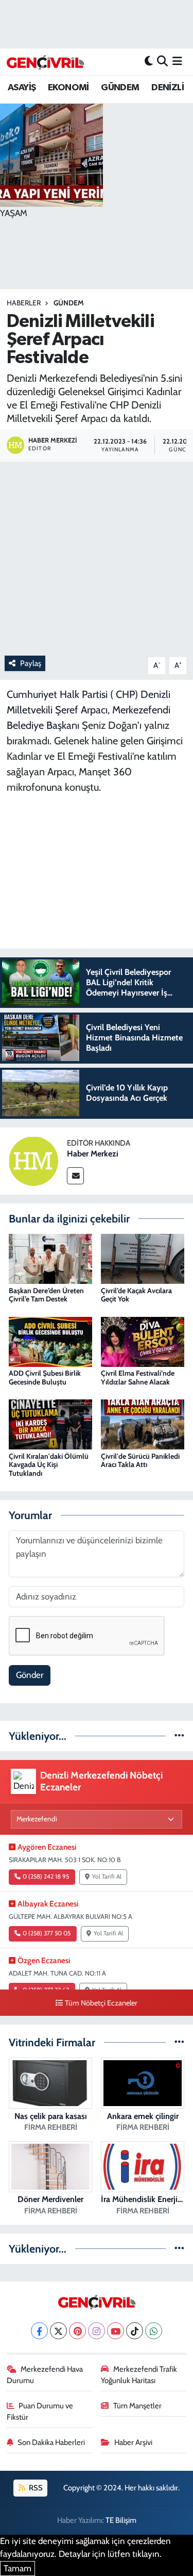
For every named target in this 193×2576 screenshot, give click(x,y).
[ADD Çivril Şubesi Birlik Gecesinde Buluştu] (50, 1341)
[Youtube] (116, 2331)
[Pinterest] (77, 2331)
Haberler (24, 303)
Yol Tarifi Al (107, 1877)
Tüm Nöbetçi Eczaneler (101, 2003)
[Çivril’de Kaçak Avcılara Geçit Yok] (143, 1258)
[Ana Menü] (177, 61)
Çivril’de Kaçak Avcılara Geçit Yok (136, 1295)
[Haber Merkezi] (33, 1160)
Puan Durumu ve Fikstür (40, 2411)
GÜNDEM (120, 88)
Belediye (25, 725)
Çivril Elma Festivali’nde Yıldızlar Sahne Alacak (138, 1377)
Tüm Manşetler (137, 2406)
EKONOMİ (68, 88)
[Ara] (162, 61)
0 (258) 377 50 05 (47, 1933)
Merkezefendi (141, 710)
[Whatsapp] (154, 2331)
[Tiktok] (135, 2331)
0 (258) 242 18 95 (46, 1877)
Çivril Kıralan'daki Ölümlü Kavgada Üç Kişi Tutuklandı (49, 1465)
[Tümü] (179, 1736)
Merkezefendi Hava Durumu (45, 2375)
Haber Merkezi (93, 1154)
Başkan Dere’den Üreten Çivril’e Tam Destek (46, 1295)
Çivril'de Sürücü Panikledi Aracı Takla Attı (140, 1461)
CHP (125, 694)
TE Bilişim (121, 2520)
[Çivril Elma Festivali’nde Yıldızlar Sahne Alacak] (143, 1341)
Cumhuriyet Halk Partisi (57, 694)
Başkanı (63, 725)
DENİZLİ (168, 88)
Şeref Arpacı (81, 710)
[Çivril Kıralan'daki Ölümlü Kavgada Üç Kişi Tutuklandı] (50, 1424)
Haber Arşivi (133, 2442)
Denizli (155, 694)
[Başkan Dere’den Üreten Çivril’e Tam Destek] (50, 1258)
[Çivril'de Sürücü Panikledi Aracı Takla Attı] (143, 1424)
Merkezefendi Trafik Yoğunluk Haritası (139, 2375)
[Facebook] (39, 2331)
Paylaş (31, 663)
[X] (58, 2331)
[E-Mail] (75, 1176)
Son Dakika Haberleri (51, 2442)
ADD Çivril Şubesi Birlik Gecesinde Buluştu (45, 1377)
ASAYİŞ (22, 88)
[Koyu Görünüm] (149, 61)
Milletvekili (30, 710)
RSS (35, 2488)
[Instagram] (97, 2331)
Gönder (30, 1675)
